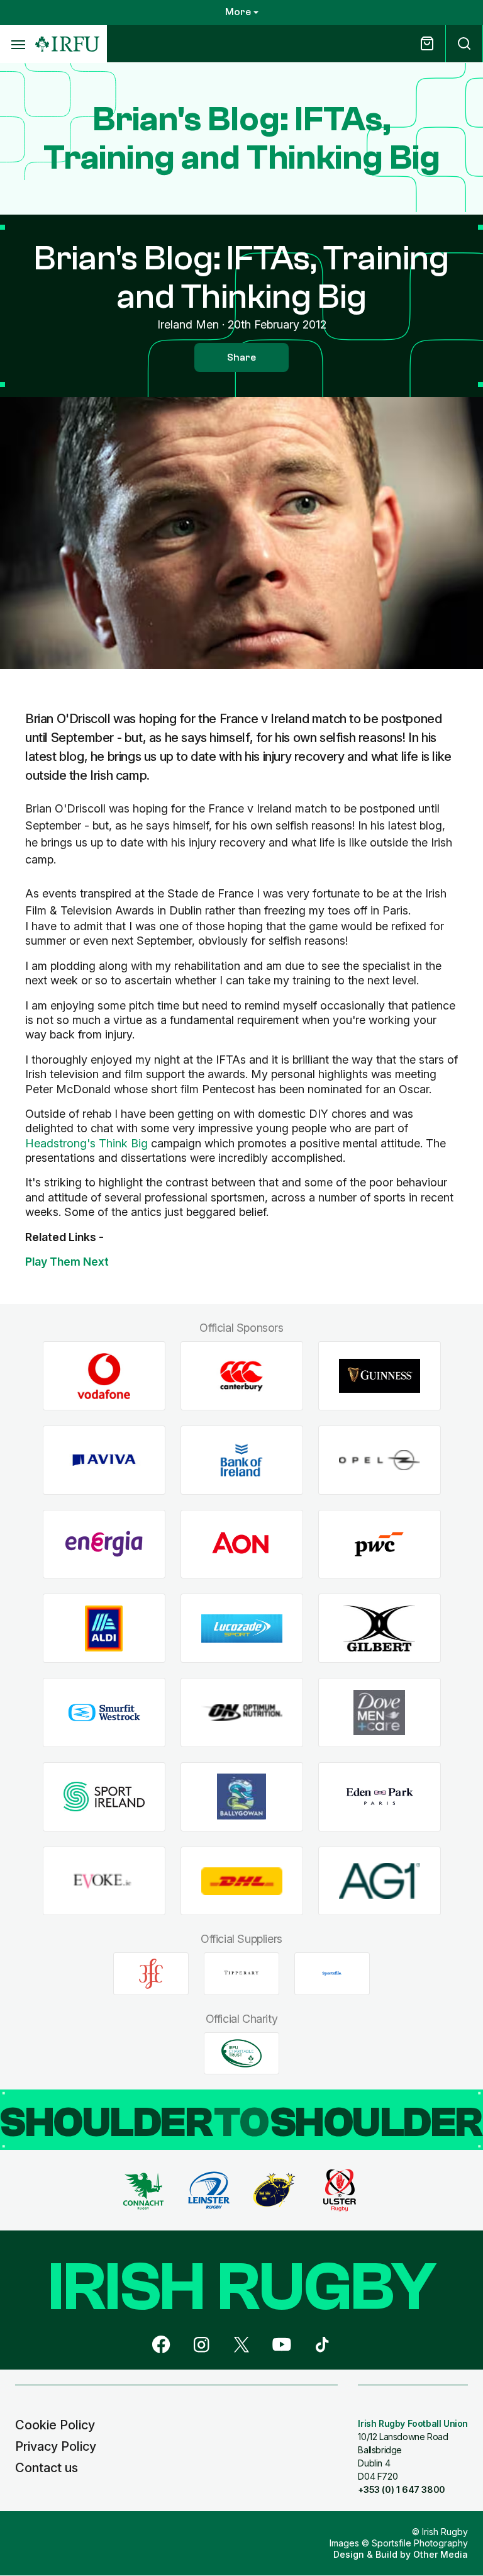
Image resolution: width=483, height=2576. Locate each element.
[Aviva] (104, 1460)
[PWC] (380, 1544)
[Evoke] (104, 1881)
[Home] (67, 44)
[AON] (242, 1544)
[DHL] (242, 1881)
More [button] (238, 12)
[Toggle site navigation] (18, 44)
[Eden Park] (380, 1797)
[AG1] (380, 1881)
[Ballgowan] (242, 1797)
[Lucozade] (242, 1628)
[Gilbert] (380, 1628)
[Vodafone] (104, 1376)
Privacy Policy (56, 2446)
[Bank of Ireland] (242, 1460)
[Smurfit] (104, 1713)
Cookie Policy (55, 2425)
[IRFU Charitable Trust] (241, 2053)
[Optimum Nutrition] (242, 1713)
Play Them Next (67, 1262)
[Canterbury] (242, 1376)
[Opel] (380, 1460)
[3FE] (151, 1974)
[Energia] (104, 1544)
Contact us (47, 2468)
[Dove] (380, 1713)
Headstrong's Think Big (86, 1143)
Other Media (441, 2554)
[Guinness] (380, 1376)
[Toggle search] (464, 44)
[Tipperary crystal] (241, 1974)
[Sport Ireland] (104, 1797)
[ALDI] (104, 1628)
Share (241, 357)
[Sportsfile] (332, 1974)
